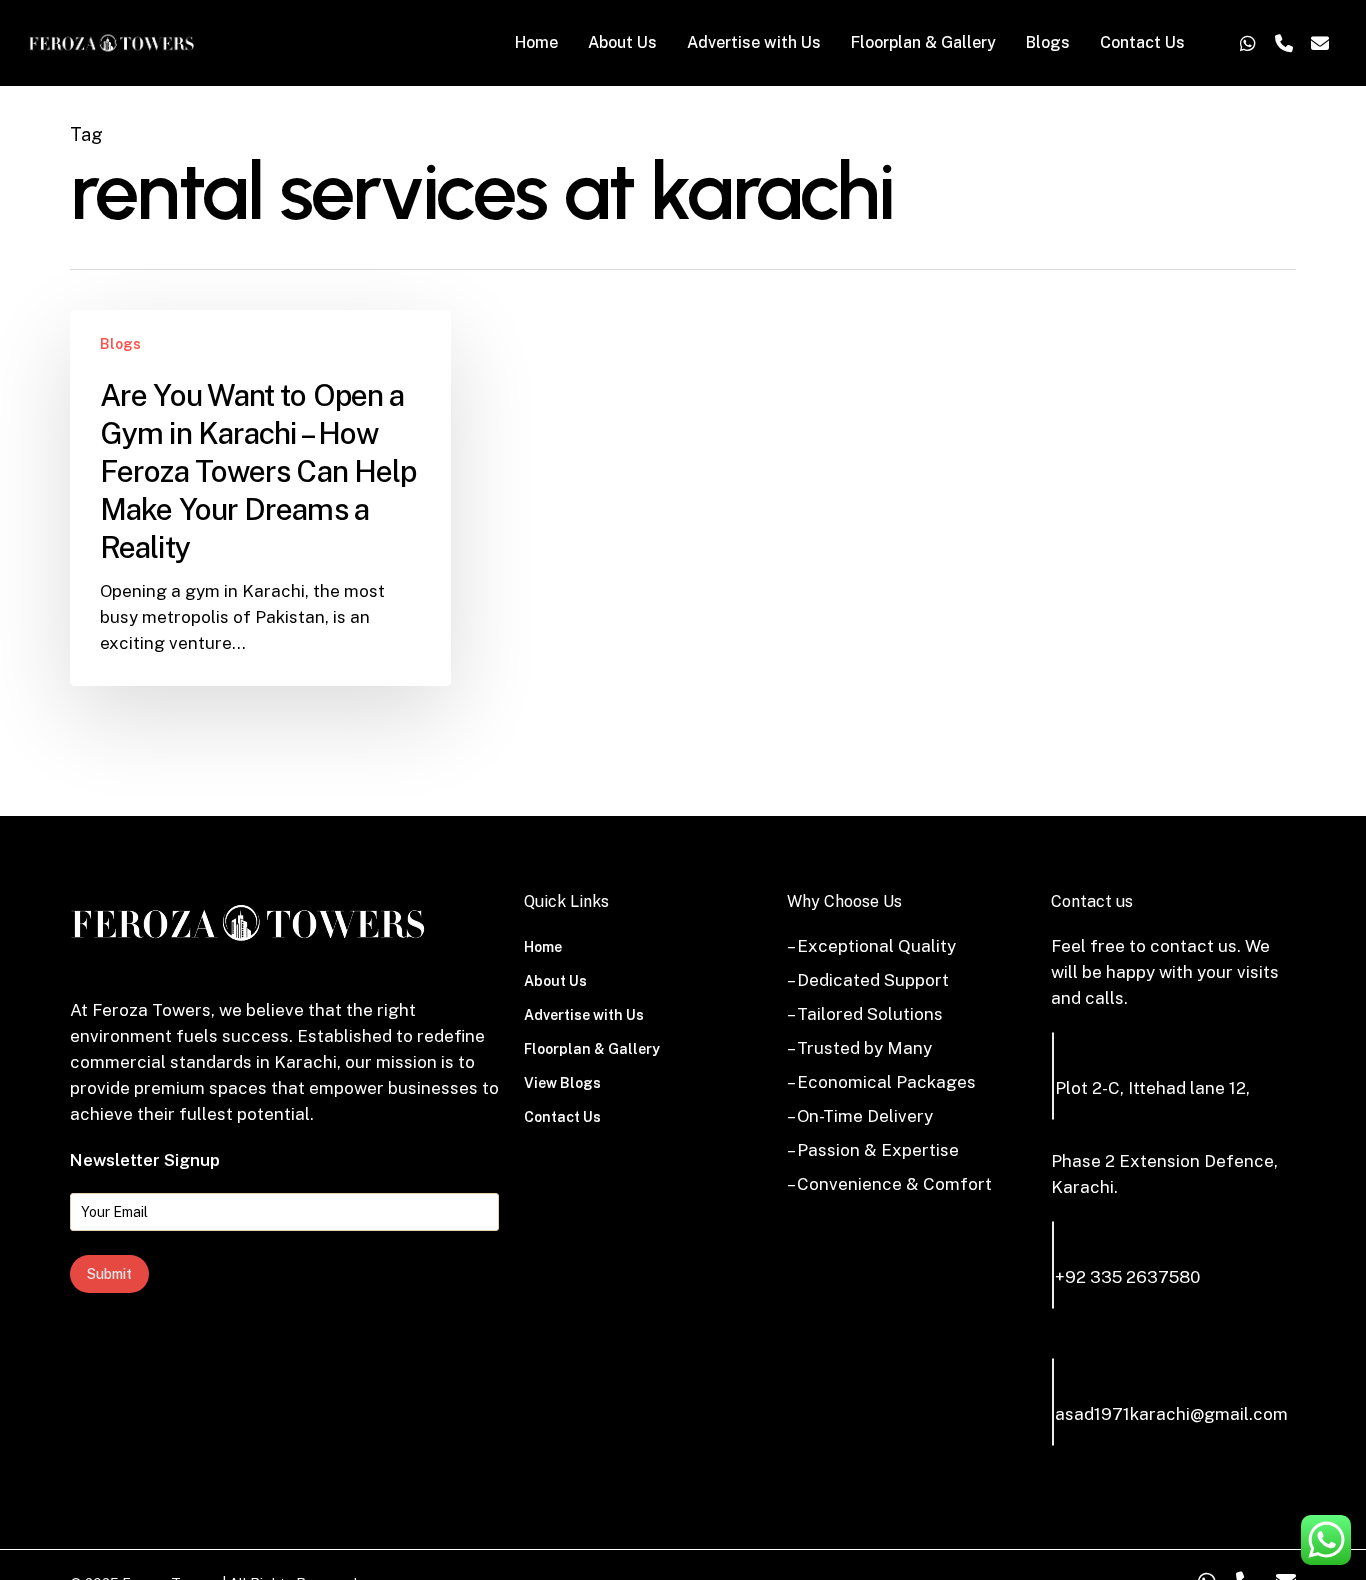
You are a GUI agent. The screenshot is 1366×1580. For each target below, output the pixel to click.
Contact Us (562, 1117)
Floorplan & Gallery (592, 1049)
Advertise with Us (584, 1015)
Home (543, 947)
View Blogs (562, 1083)
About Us (555, 981)
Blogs (120, 344)
